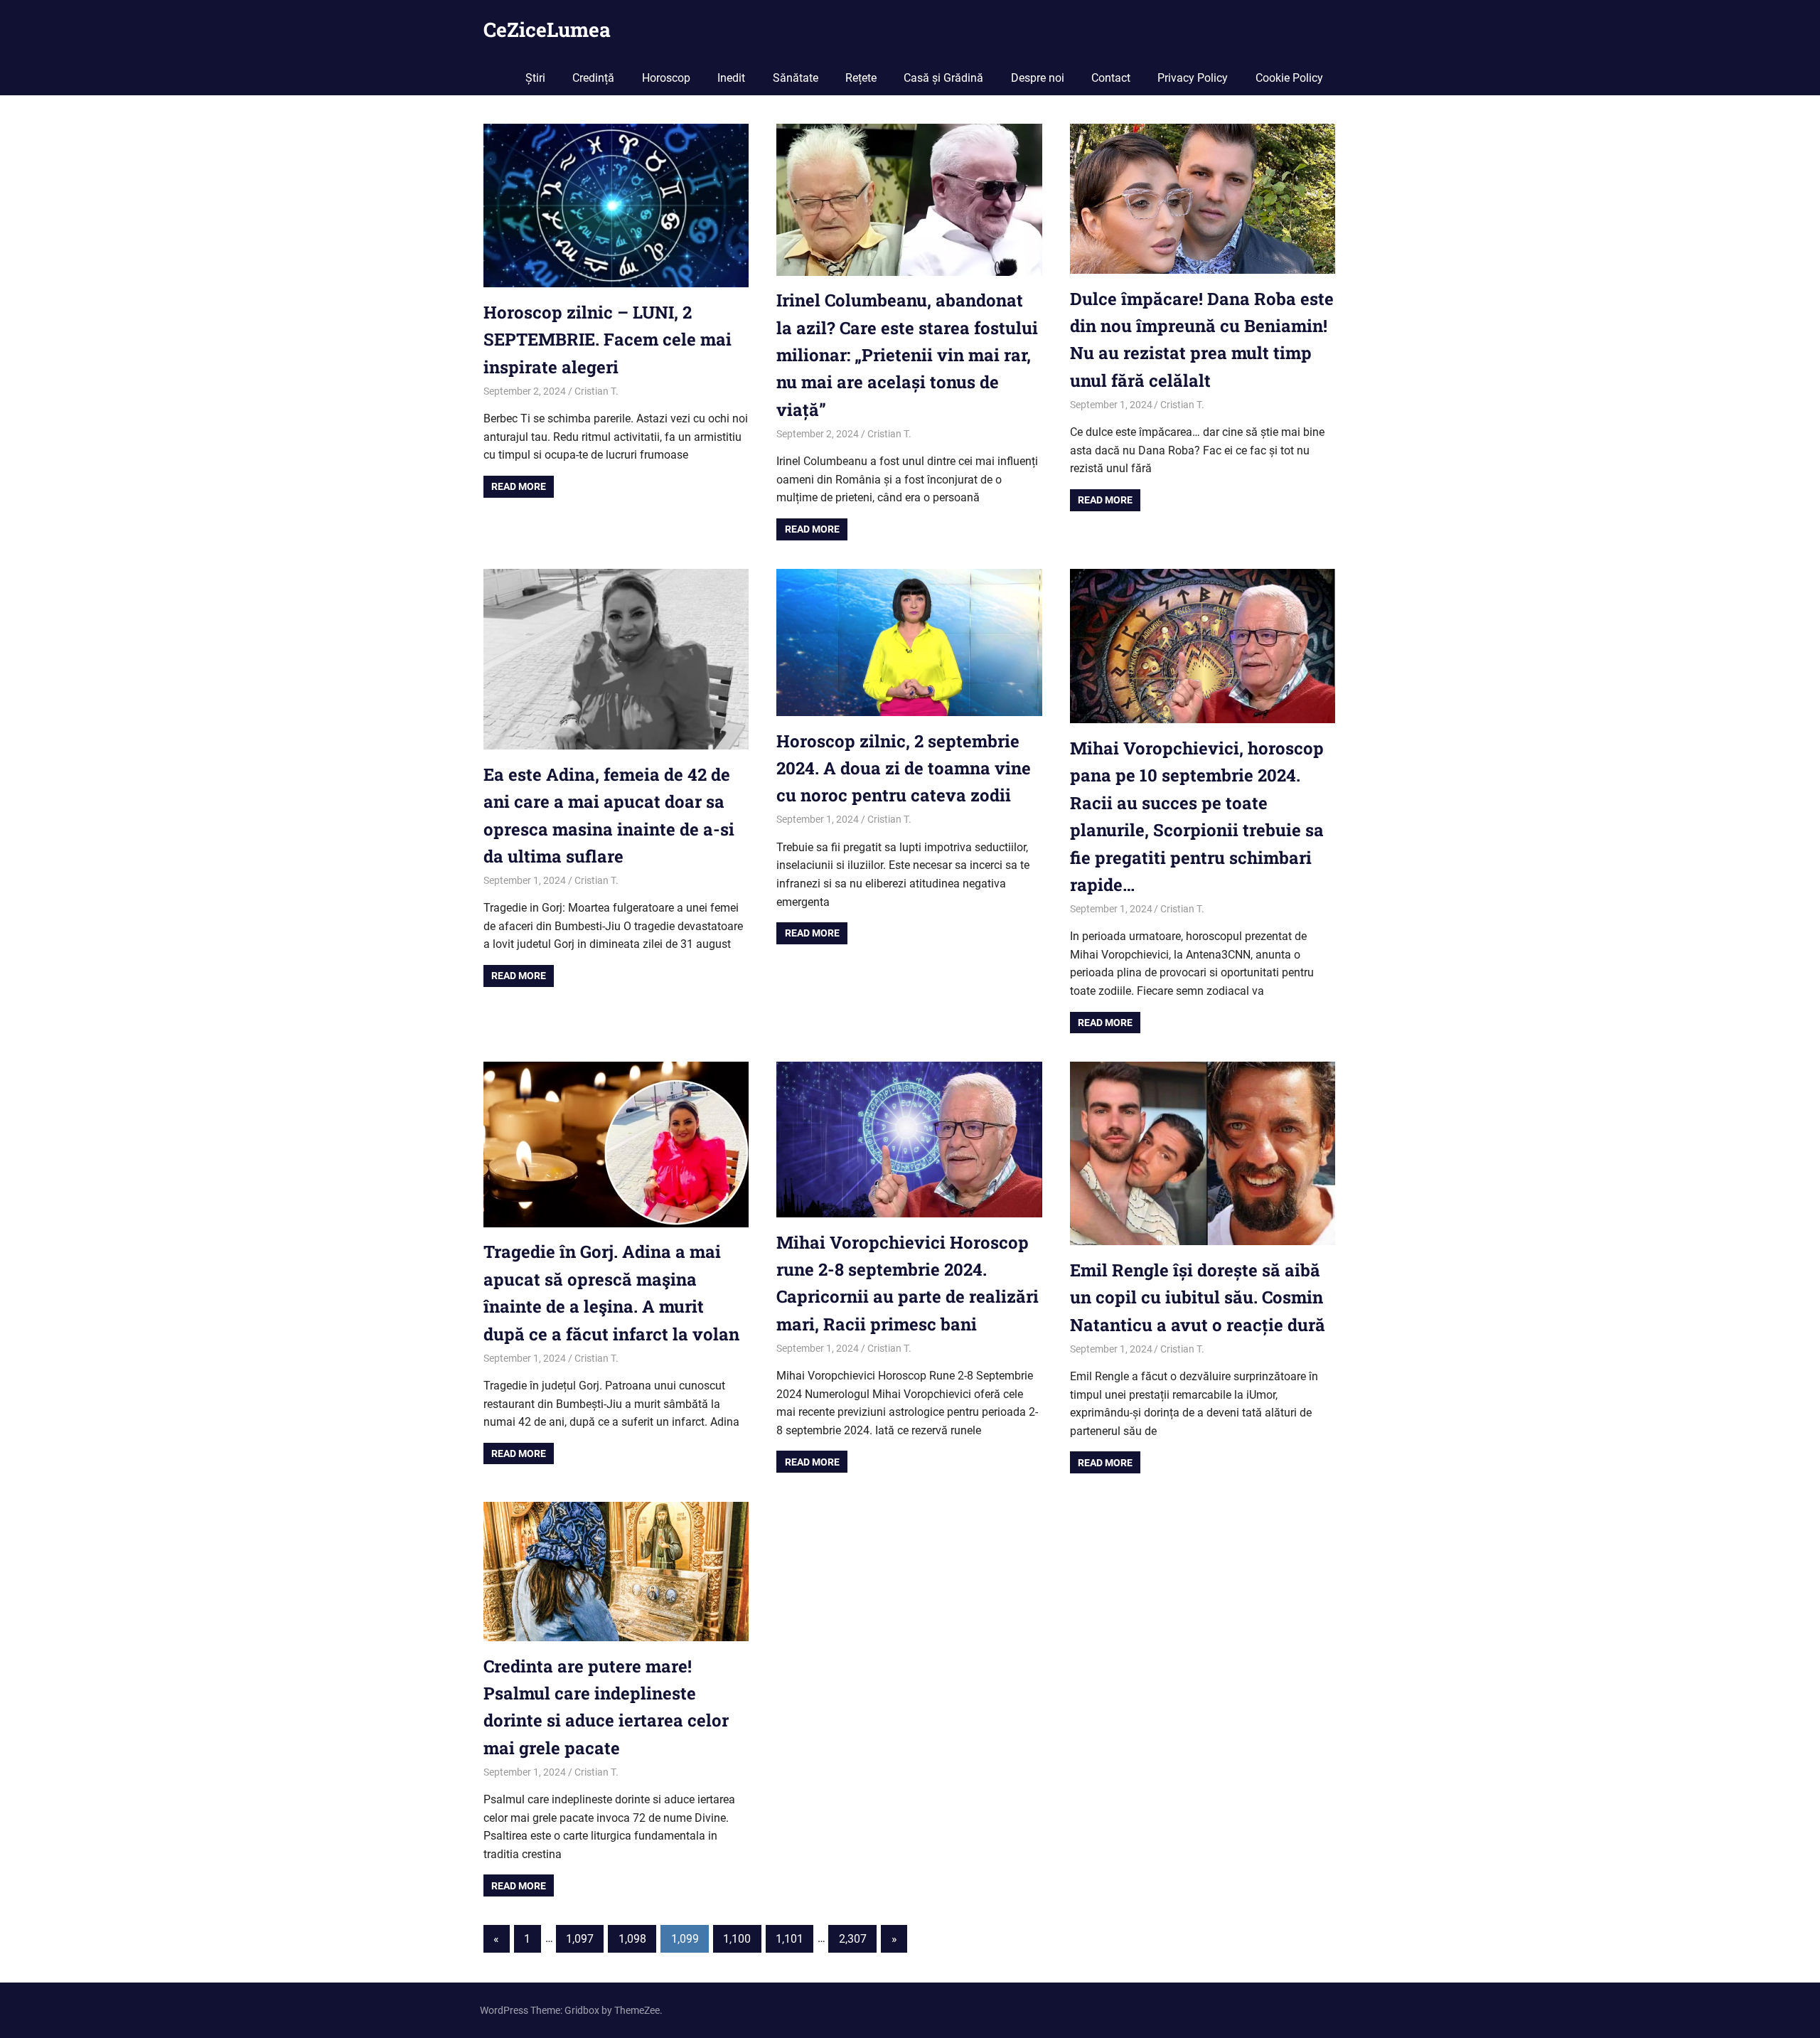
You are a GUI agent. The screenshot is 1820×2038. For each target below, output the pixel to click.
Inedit (731, 78)
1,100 (737, 1939)
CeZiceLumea (547, 30)
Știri (535, 78)
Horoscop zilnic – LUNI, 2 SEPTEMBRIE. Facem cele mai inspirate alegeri (607, 340)
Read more (519, 486)
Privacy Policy (1193, 78)
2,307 (853, 1939)
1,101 (789, 1939)
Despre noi (1038, 78)
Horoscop (666, 78)
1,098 (632, 1939)
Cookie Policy (1289, 78)
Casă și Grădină (943, 78)
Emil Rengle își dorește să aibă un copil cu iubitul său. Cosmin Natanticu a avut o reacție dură (1198, 1297)
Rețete (861, 78)
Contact (1111, 78)
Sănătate (796, 78)
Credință (593, 78)
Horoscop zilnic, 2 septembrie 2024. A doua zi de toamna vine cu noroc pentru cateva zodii (904, 768)
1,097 (580, 1939)
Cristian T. (596, 391)
